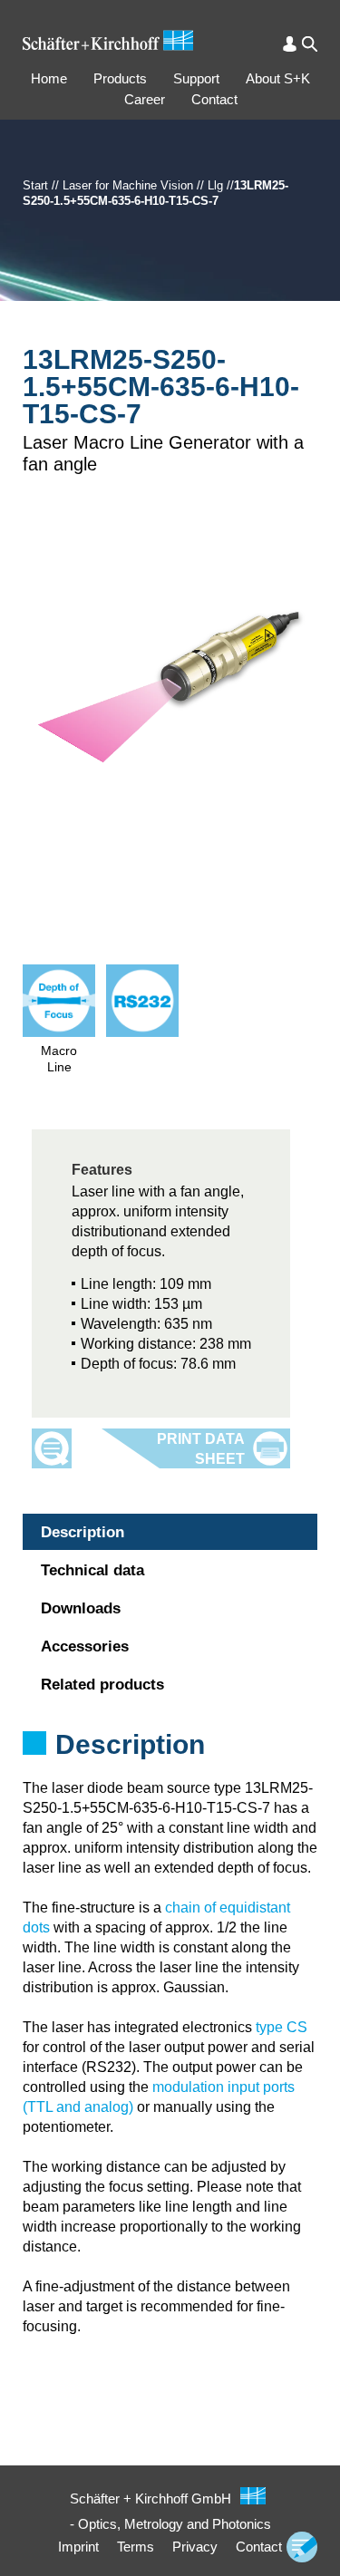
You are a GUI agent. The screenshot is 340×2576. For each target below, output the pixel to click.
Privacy (195, 2547)
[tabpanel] (170, 1768)
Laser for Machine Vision (128, 185)
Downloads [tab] (81, 1608)
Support (196, 78)
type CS (282, 2027)
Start (35, 185)
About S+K (278, 78)
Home (49, 78)
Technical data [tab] (92, 1570)
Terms (136, 2547)
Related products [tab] (102, 1685)
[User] (290, 44)
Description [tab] (83, 1532)
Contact (214, 99)
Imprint (78, 2547)
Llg (215, 185)
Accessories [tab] (85, 1646)
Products (120, 78)
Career (145, 99)
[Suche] (310, 44)
